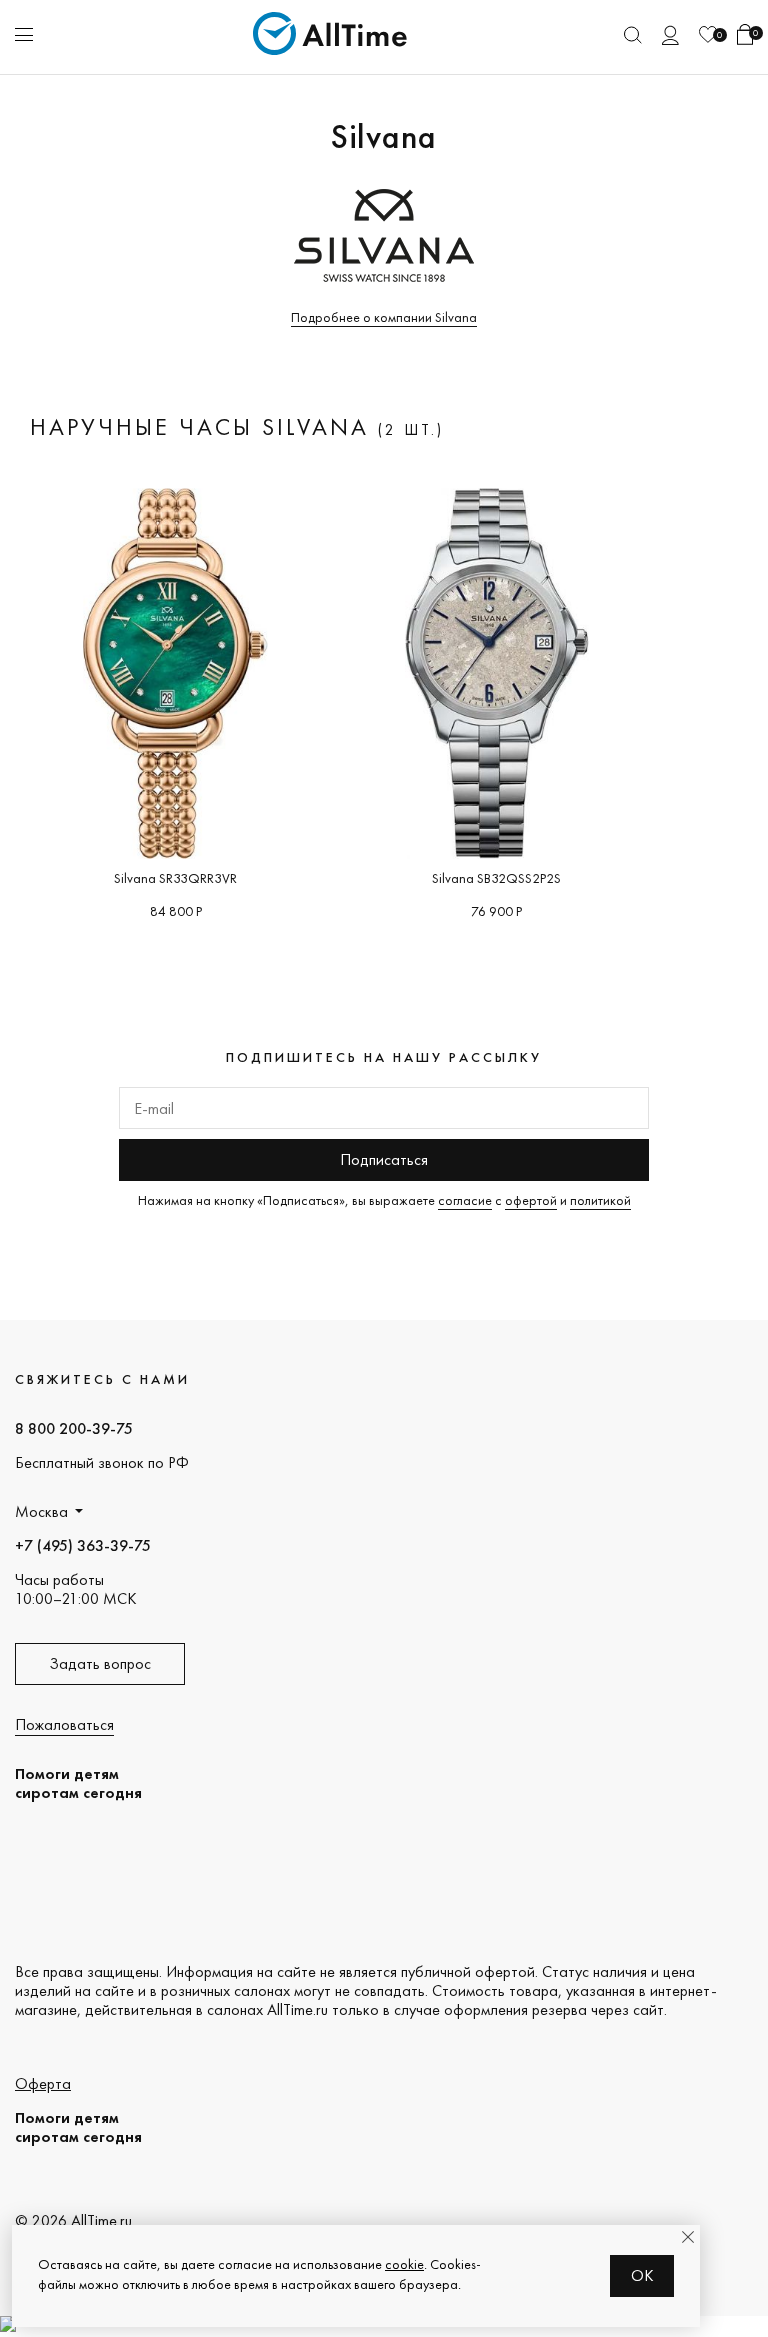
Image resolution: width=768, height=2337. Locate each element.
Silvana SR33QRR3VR (175, 878)
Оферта (43, 2083)
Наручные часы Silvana (204, 426)
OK (642, 2275)
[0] (708, 34)
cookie (404, 2264)
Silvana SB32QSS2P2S (496, 878)
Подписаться (384, 1159)
